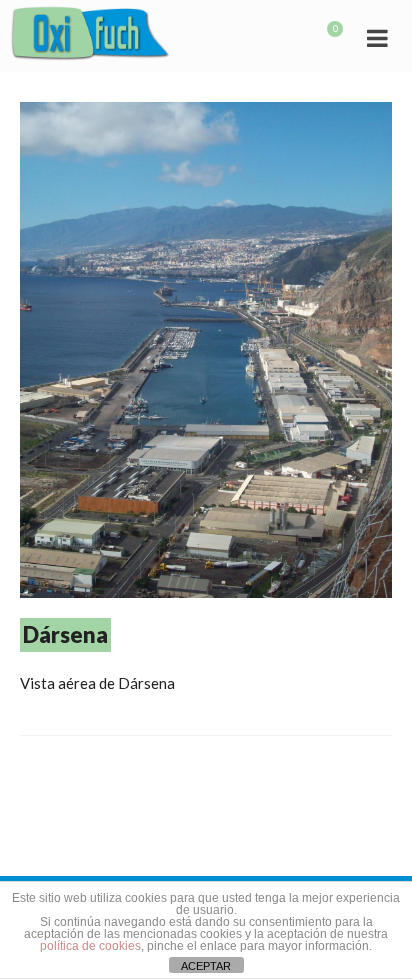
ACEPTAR (206, 966)
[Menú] (377, 37)
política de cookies (90, 946)
